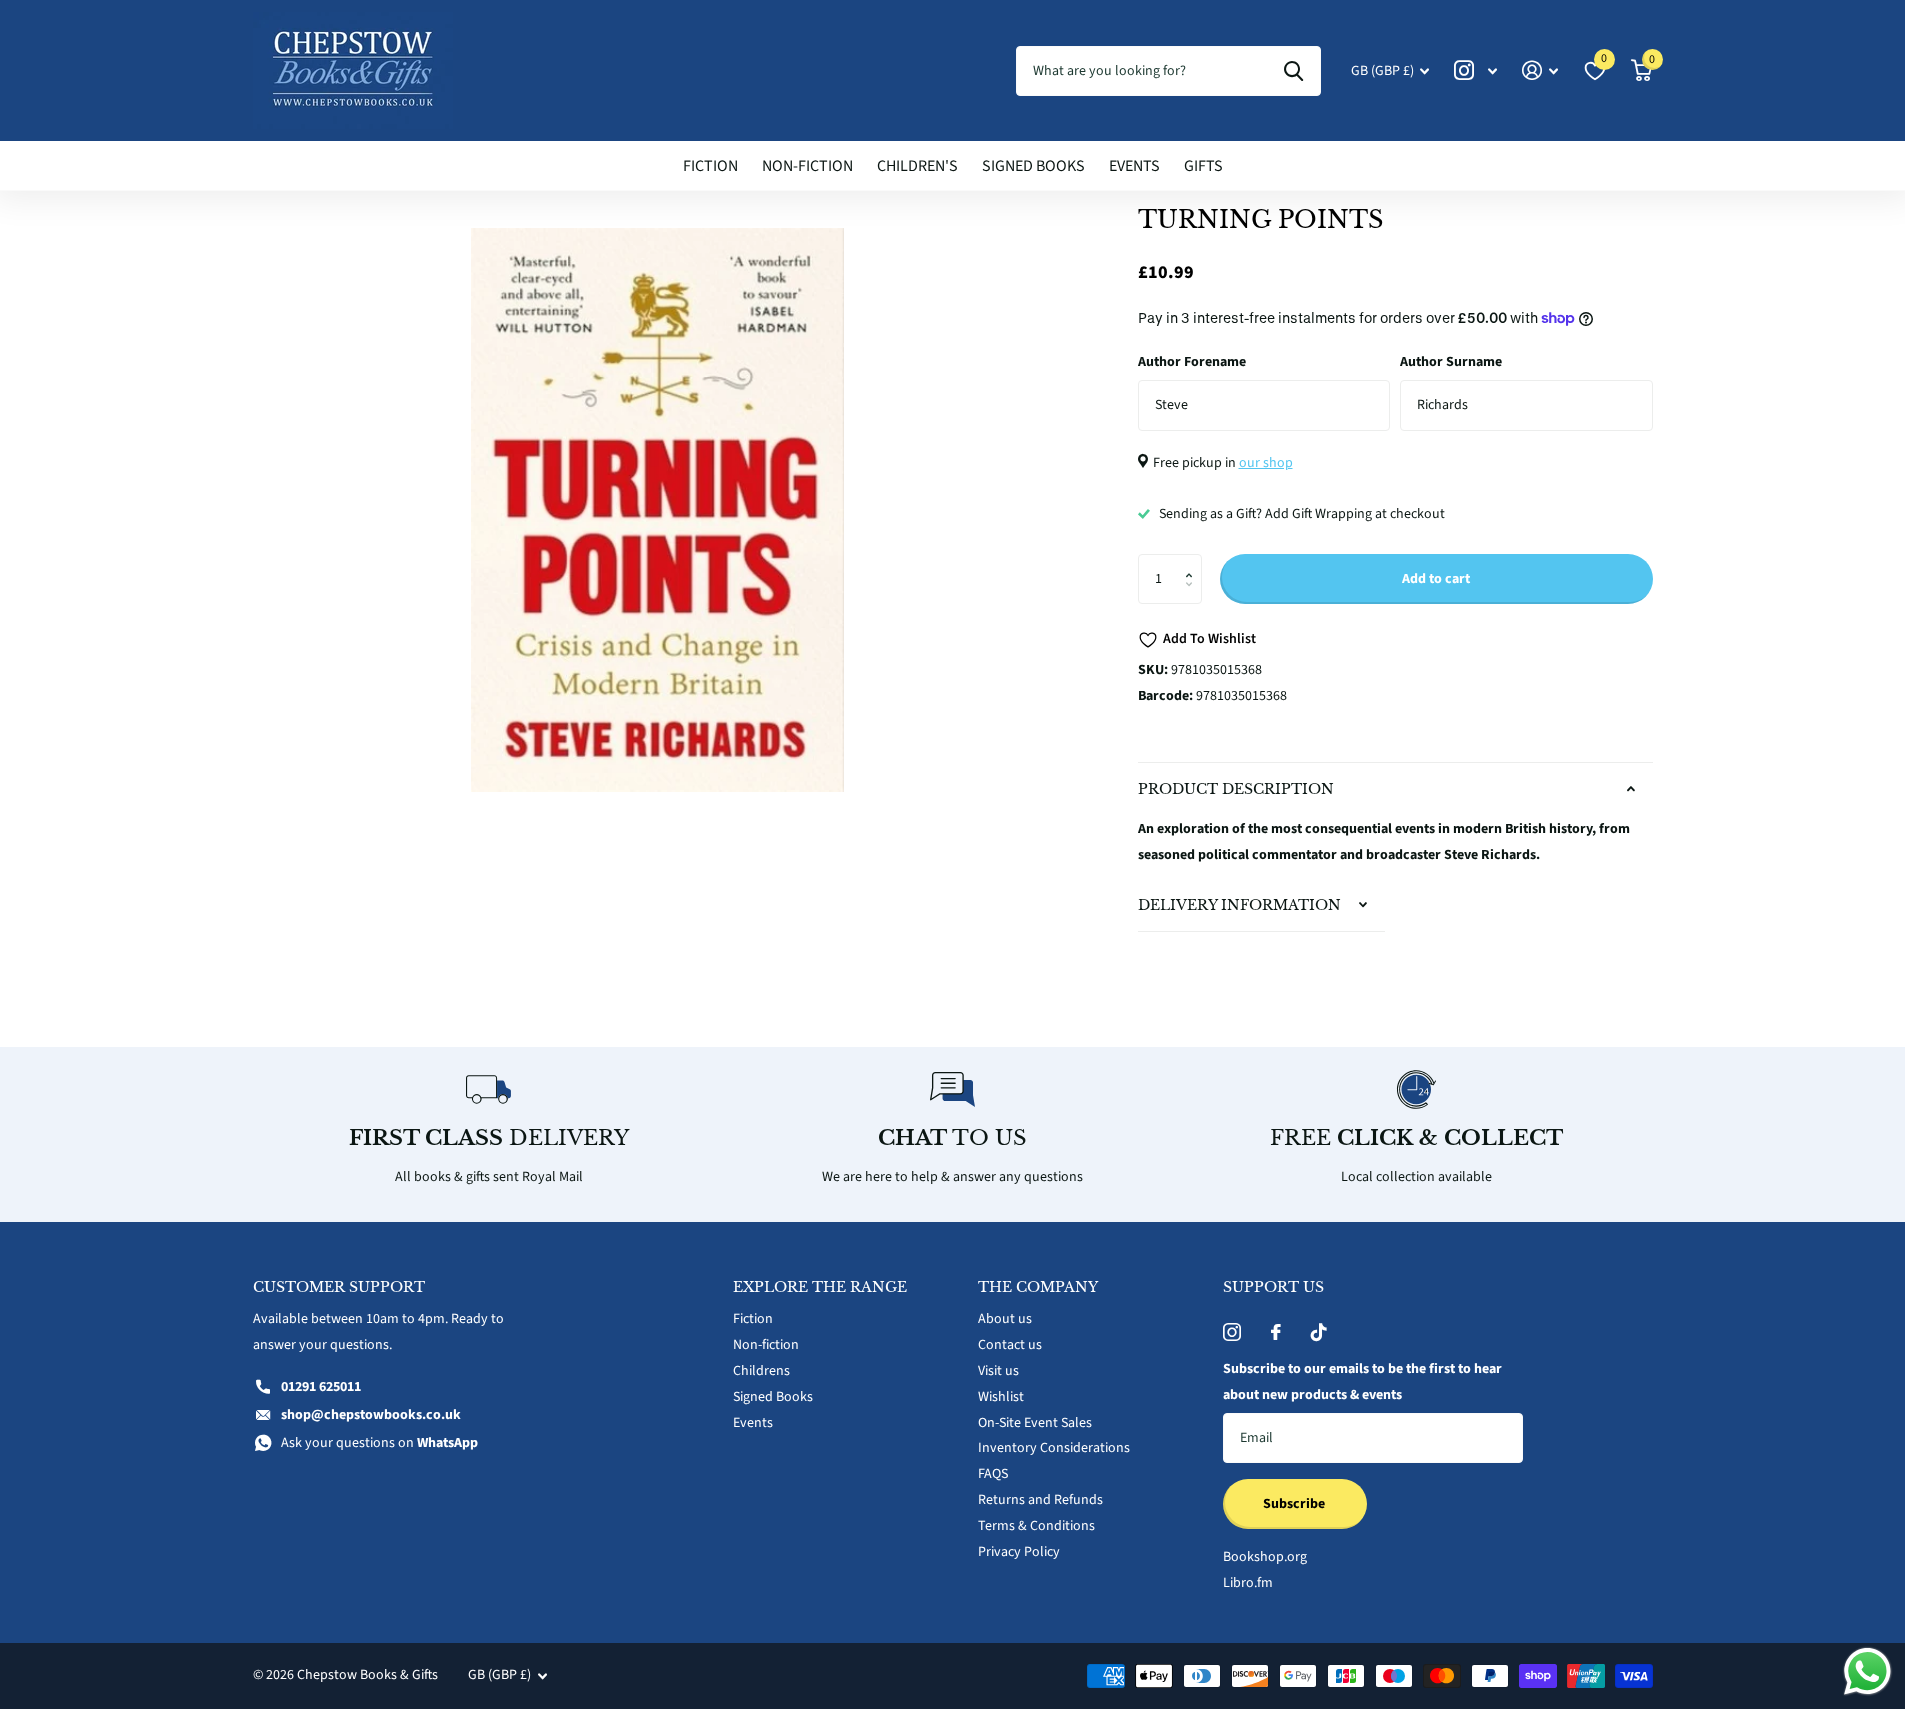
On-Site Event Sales (1035, 1423)
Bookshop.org (1265, 1557)
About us (1005, 1319)
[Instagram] (1232, 1332)
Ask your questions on (379, 1443)
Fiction (710, 166)
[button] (1194, 561)
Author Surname (1451, 362)
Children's (917, 166)
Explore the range (820, 1287)
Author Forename (1192, 362)
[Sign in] (1540, 70)
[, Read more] (1476, 70)
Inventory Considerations (1054, 1448)
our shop (1266, 463)
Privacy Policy (1019, 1552)
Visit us (998, 1371)
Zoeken (1293, 71)
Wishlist (1001, 1397)
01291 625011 (321, 1387)
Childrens (761, 1371)
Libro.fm (1248, 1583)
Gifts (1203, 166)
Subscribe (1295, 1504)
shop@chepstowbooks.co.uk (371, 1415)
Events (1134, 166)
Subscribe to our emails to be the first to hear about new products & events (1362, 1382)
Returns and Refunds (1040, 1500)
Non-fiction (807, 166)
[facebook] (1276, 1332)
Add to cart (1436, 579)
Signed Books (1033, 166)
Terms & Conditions (1036, 1526)
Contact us (1010, 1345)
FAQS (993, 1474)
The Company (1038, 1287)
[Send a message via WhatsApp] (1867, 1671)
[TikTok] (1319, 1332)
